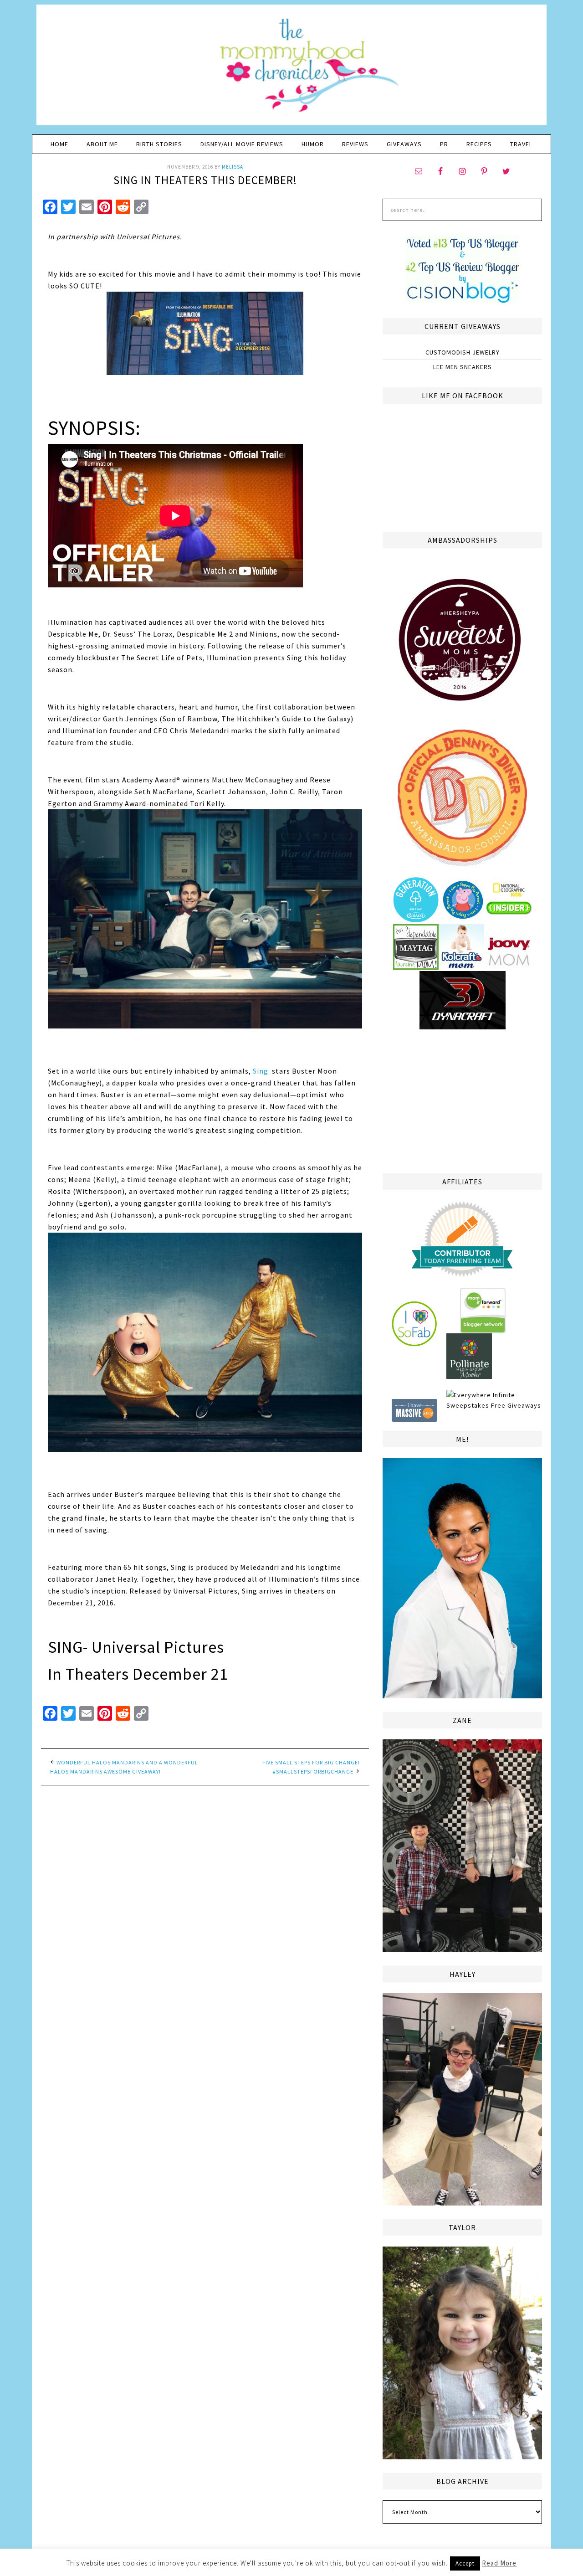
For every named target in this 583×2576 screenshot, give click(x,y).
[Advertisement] (462, 1100)
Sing (261, 1071)
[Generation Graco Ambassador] (416, 919)
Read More (499, 2563)
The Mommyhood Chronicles (291, 68)
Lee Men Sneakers (463, 367)
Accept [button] (465, 2563)
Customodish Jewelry (463, 352)
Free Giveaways (516, 1405)
